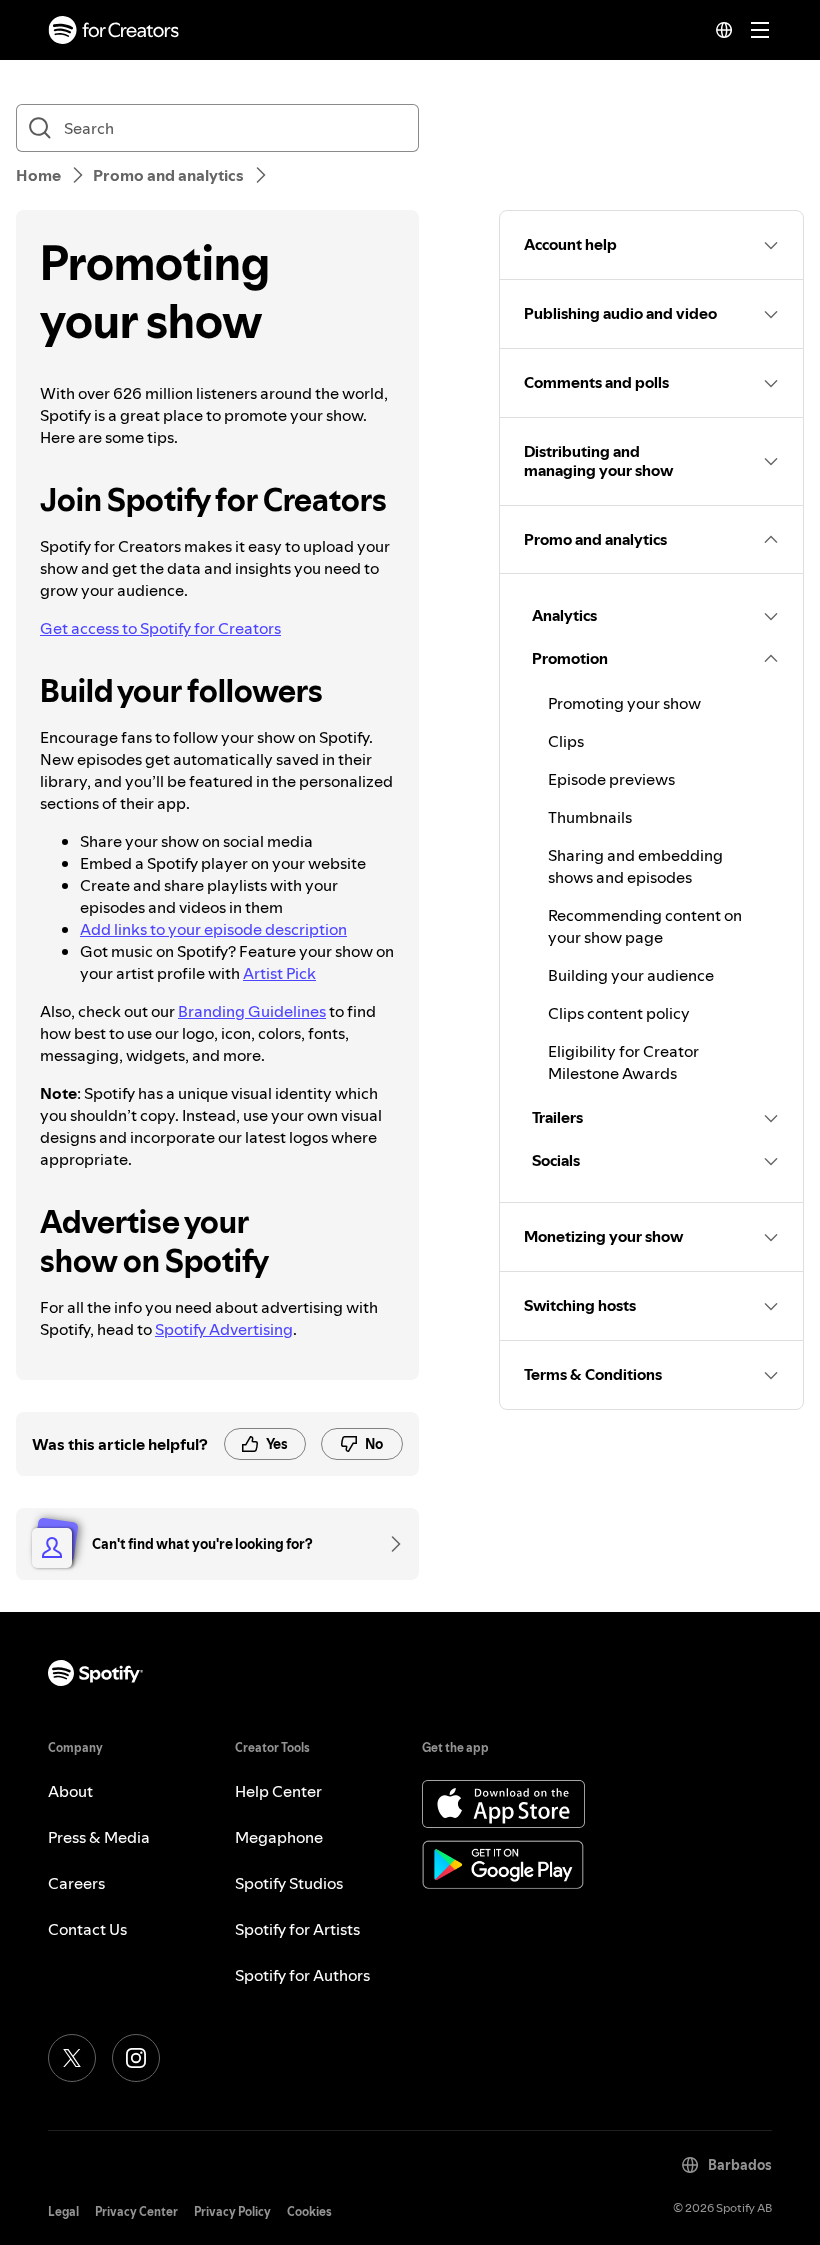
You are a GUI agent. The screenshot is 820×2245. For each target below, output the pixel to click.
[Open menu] (760, 30)
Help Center (278, 1791)
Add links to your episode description (213, 929)
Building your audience (631, 975)
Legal (63, 2211)
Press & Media (99, 1837)
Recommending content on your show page (645, 926)
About (70, 1791)
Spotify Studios (289, 1883)
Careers (76, 1883)
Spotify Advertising (224, 1329)
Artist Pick (279, 973)
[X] (72, 2058)
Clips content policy (619, 1013)
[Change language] (724, 30)
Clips (566, 741)
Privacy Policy (232, 2211)
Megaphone (279, 1837)
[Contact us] (389, 1544)
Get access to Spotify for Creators (160, 628)
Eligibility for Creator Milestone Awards (623, 1062)
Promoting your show (624, 703)
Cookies (309, 2211)
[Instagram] (136, 2058)
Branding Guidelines (252, 1011)
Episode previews (611, 779)
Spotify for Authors (302, 1975)
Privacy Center (136, 2211)
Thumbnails (590, 817)
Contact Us (87, 1929)
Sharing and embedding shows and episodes (635, 866)
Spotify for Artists (297, 1929)
